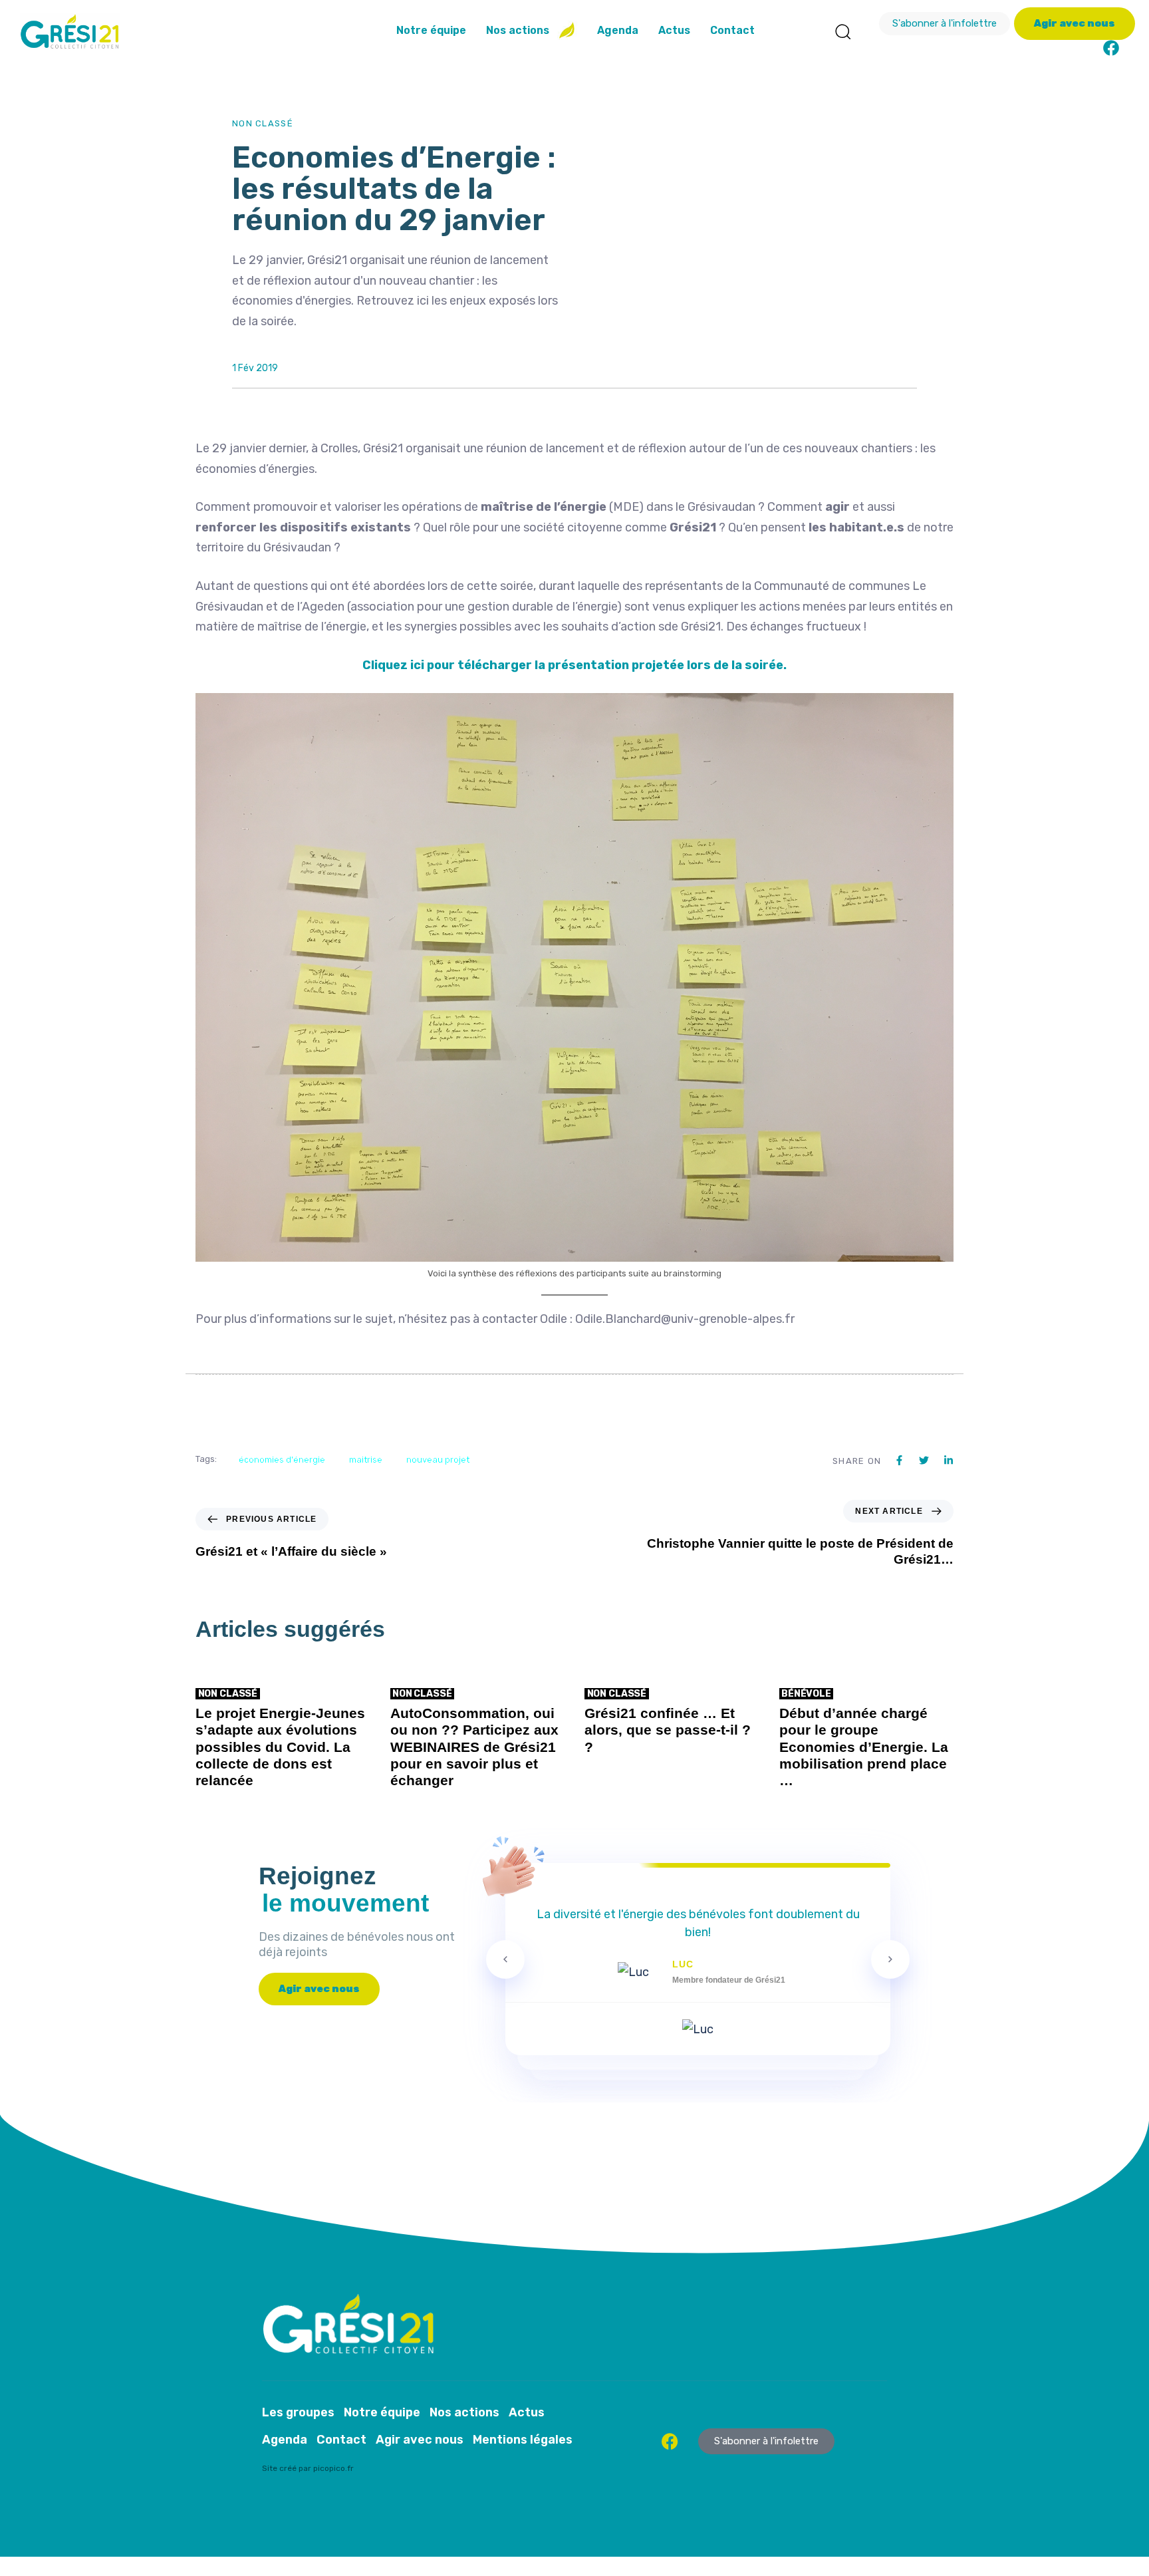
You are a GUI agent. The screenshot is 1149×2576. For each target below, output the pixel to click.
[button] (842, 31)
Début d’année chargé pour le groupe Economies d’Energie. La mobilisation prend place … (864, 1747)
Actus (674, 30)
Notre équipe (431, 30)
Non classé (263, 123)
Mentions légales (523, 2440)
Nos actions (518, 30)
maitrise (366, 1460)
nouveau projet (438, 1460)
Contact (732, 30)
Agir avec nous (420, 2440)
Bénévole (806, 1694)
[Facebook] (1111, 48)
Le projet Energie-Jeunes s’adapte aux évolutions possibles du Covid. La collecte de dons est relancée (280, 1747)
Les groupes (298, 2412)
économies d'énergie (282, 1460)
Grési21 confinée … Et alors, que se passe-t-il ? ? (668, 1730)
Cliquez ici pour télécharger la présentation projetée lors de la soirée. (574, 665)
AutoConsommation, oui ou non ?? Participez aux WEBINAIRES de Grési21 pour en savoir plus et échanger (474, 1747)
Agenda (618, 30)
